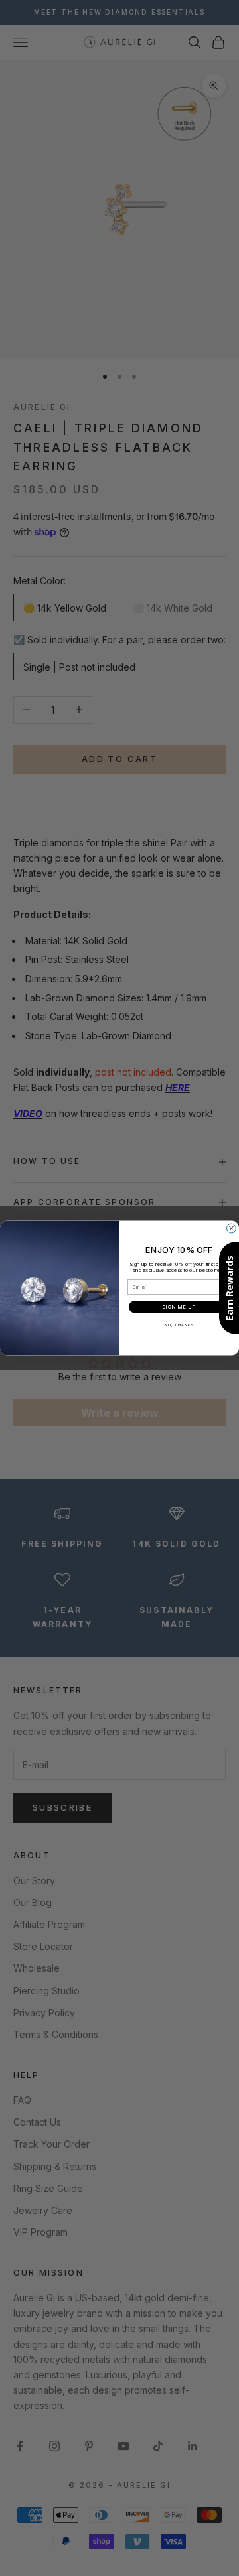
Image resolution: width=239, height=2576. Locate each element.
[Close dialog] (232, 1228)
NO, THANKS (179, 1325)
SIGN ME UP (179, 1307)
